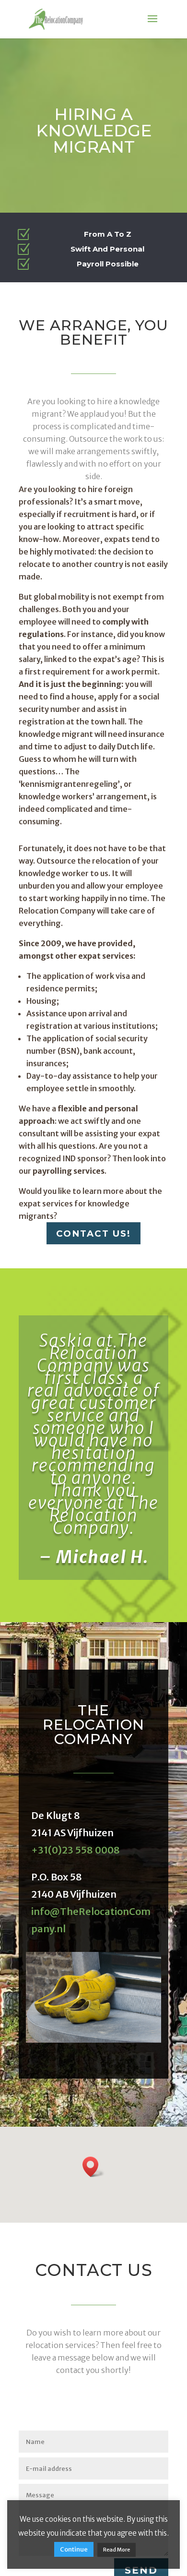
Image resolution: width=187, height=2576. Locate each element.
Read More (117, 2550)
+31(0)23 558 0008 (76, 1852)
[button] (93, 2169)
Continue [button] (74, 2549)
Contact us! (94, 1234)
